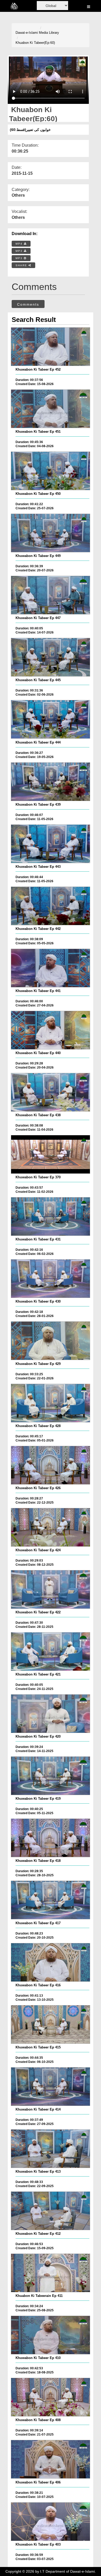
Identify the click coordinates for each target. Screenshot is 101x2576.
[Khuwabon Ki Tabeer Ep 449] (51, 533)
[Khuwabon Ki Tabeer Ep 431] (51, 1216)
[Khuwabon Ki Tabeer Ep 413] (51, 2149)
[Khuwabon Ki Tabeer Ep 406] (51, 2459)
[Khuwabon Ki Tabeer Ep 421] (51, 1652)
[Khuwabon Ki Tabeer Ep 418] (51, 1838)
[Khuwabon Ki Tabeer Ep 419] (51, 1776)
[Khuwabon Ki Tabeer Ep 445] (51, 657)
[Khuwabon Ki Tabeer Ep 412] (51, 2211)
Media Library (49, 33)
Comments (28, 304)
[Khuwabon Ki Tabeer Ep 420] (51, 1714)
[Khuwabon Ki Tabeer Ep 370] (51, 1154)
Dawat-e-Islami (27, 33)
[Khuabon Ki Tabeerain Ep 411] (51, 2273)
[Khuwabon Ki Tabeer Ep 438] (51, 1092)
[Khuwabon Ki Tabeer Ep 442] (51, 906)
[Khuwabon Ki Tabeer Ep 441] (51, 968)
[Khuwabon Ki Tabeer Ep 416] (51, 1962)
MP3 (20, 251)
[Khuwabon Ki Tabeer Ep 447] (51, 595)
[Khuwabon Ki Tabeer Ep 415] (51, 2024)
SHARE (22, 265)
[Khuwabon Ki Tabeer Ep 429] (51, 1341)
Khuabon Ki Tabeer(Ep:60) (35, 43)
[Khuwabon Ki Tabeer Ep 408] (51, 2397)
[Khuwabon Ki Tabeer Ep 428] (51, 1403)
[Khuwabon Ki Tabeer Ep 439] (51, 782)
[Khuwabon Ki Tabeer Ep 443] (51, 844)
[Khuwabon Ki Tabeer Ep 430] (51, 1279)
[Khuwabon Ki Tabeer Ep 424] (51, 1527)
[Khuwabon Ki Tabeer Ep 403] (51, 2522)
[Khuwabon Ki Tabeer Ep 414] (51, 2087)
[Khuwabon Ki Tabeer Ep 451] (51, 409)
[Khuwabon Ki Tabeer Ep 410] (51, 2335)
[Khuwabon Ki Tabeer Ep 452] (51, 347)
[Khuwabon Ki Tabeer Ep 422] (51, 1589)
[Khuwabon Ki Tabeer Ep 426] (51, 1465)
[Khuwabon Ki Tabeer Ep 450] (51, 471)
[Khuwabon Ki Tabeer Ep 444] (51, 719)
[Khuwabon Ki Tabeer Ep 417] (51, 1900)
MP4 (20, 244)
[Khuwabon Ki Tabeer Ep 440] (51, 1030)
